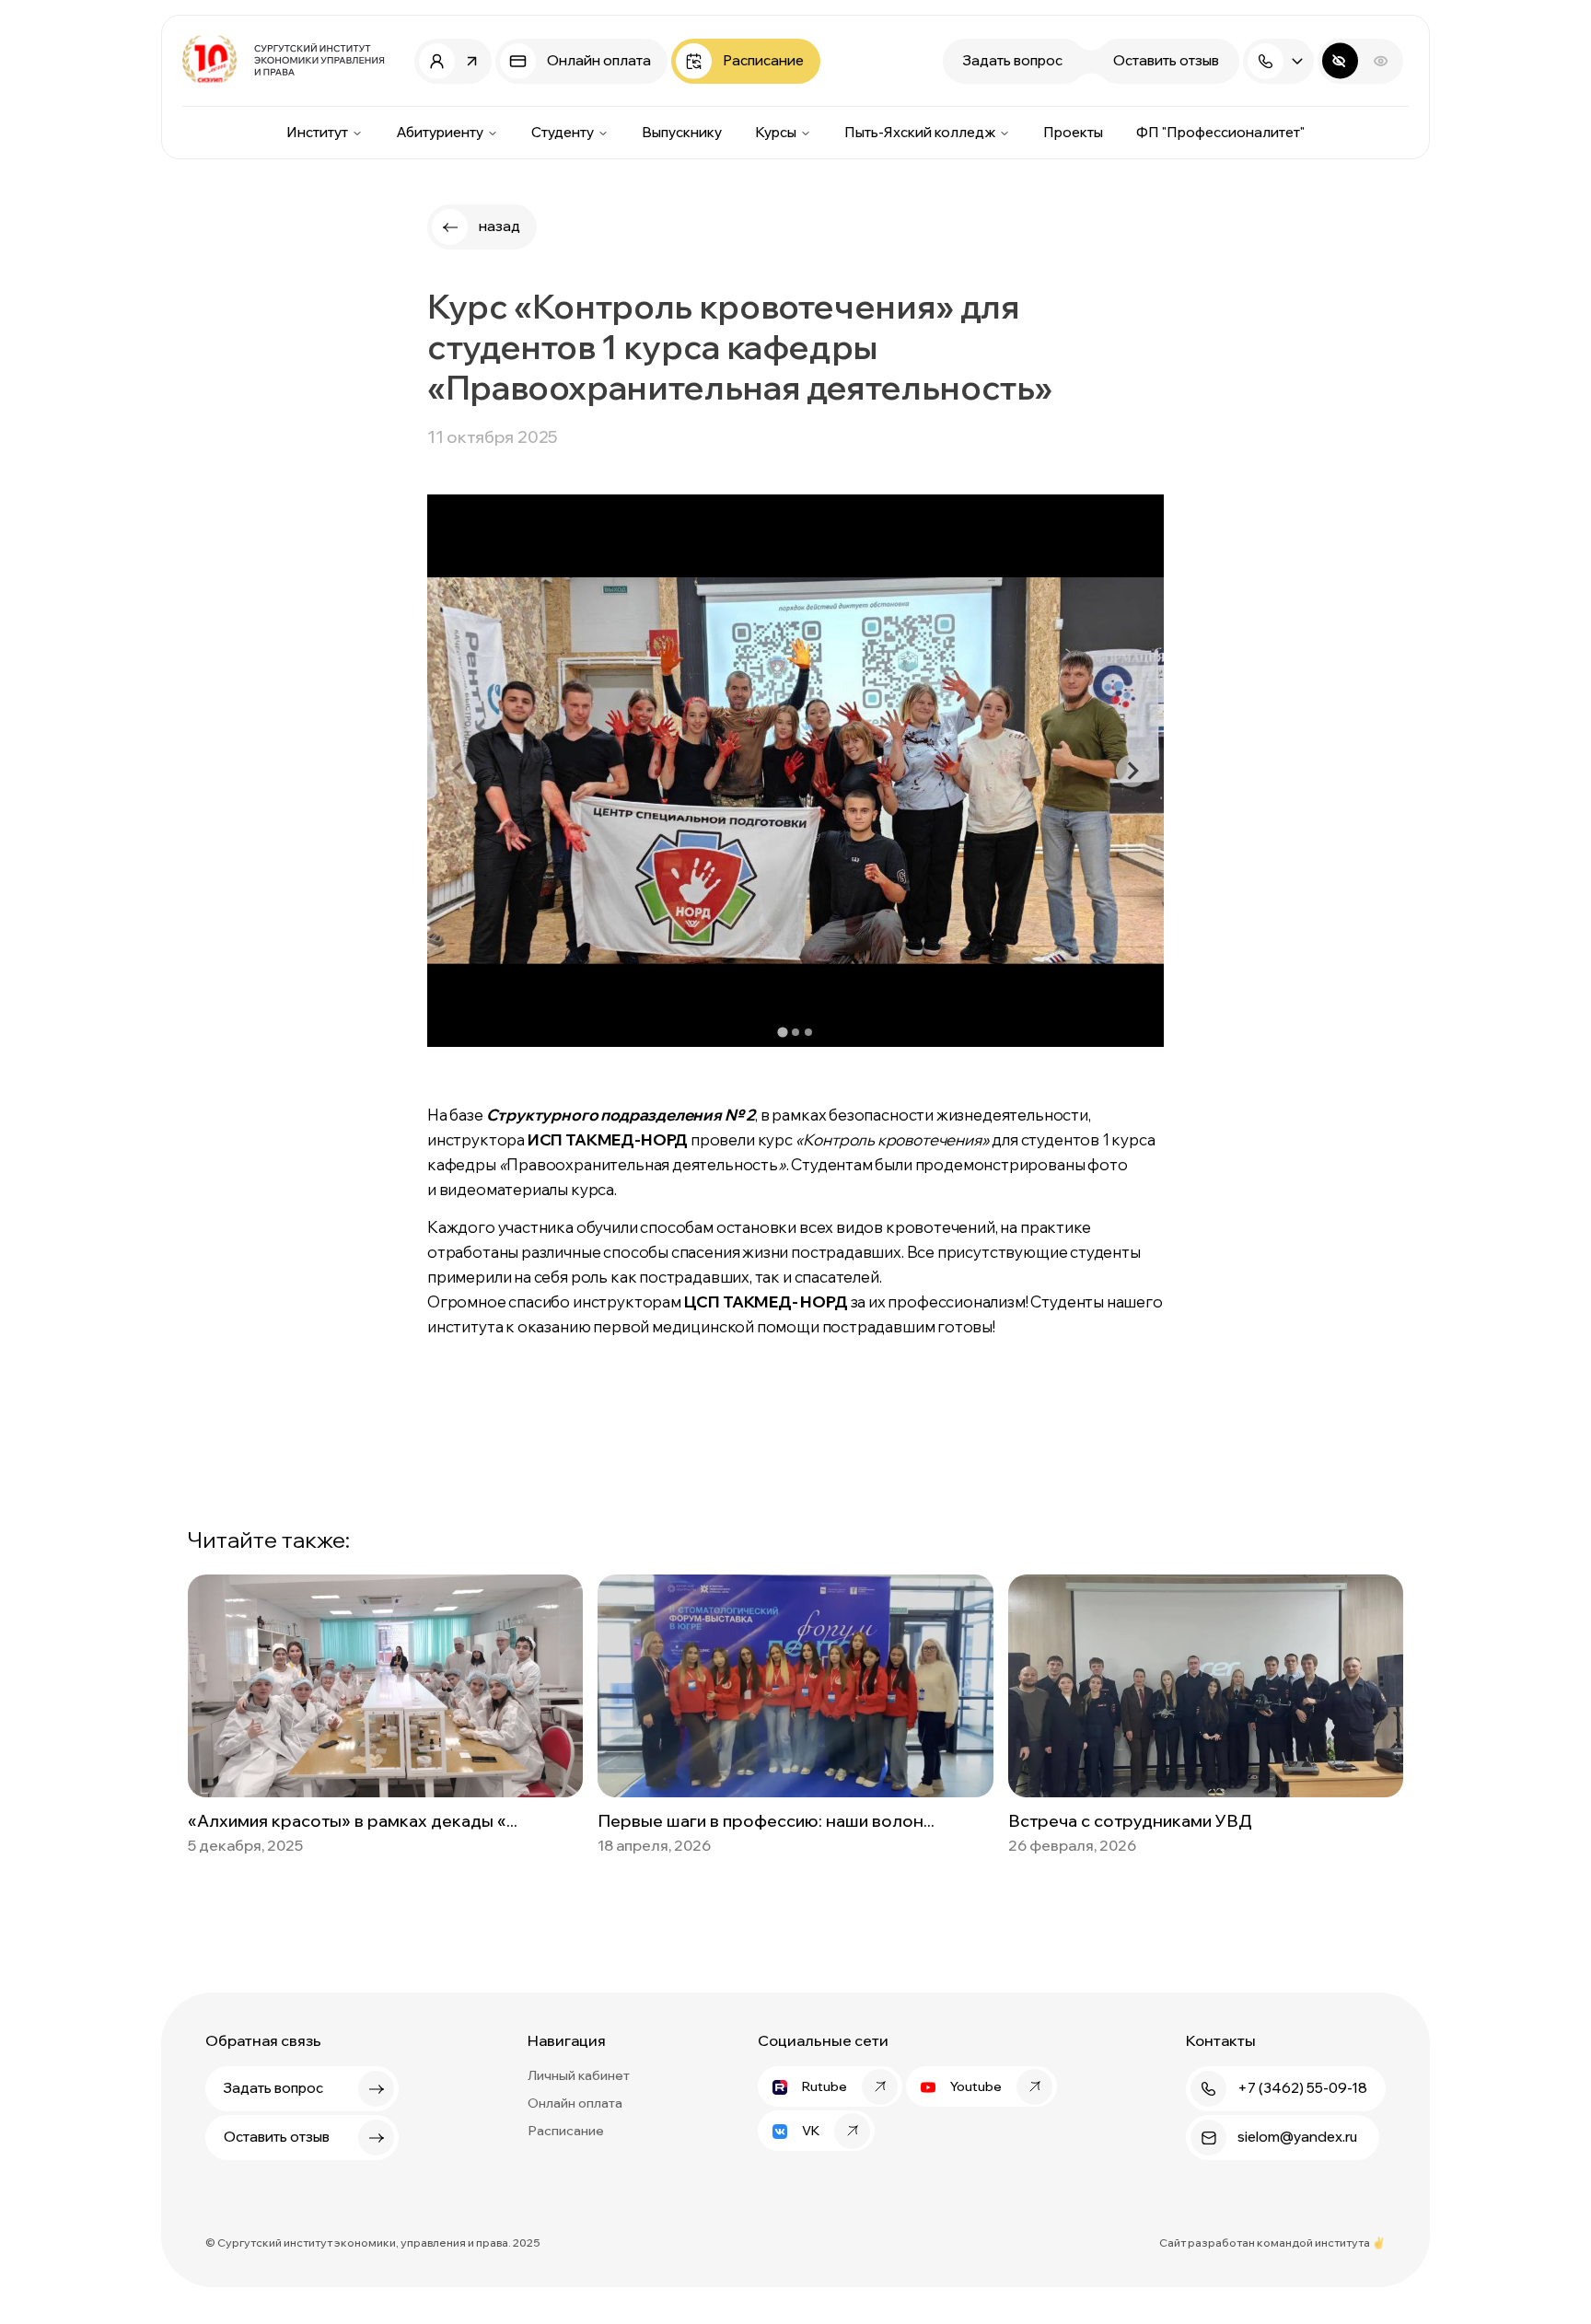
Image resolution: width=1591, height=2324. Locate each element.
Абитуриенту (440, 132)
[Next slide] (1132, 771)
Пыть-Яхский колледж (920, 132)
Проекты (1073, 132)
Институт (317, 132)
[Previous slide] (459, 771)
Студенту (563, 132)
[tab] (782, 1033)
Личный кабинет (579, 2075)
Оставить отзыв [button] (1166, 60)
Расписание (566, 2131)
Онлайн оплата (575, 2103)
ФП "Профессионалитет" (1220, 132)
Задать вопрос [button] (1013, 60)
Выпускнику (682, 132)
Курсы (776, 132)
